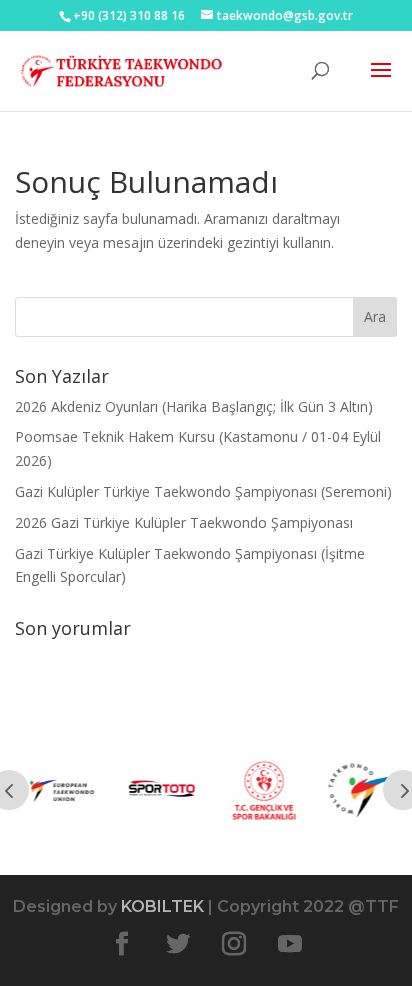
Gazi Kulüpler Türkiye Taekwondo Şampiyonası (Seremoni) (203, 491)
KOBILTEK (162, 906)
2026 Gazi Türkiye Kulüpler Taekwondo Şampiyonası (184, 522)
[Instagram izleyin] (234, 944)
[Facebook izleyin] (122, 944)
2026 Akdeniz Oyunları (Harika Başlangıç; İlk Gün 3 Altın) (194, 406)
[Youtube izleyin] (290, 944)
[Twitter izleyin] (178, 944)
